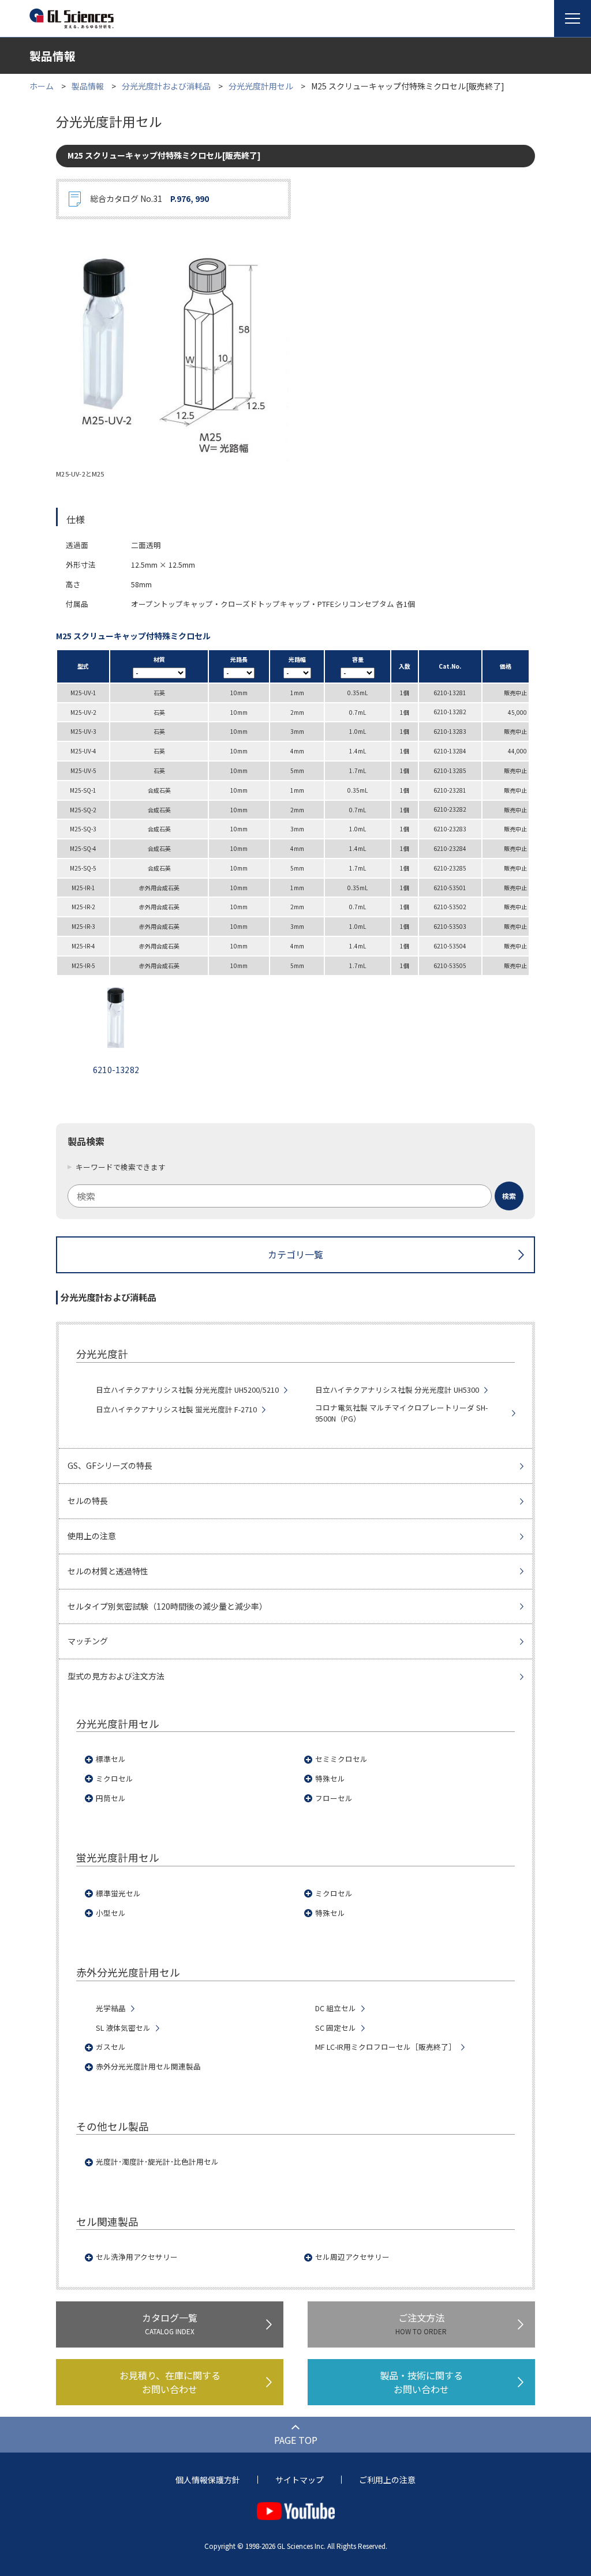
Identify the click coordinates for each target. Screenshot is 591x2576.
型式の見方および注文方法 (116, 1676)
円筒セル (111, 1798)
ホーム (42, 86)
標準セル (111, 1759)
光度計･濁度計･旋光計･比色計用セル (157, 2162)
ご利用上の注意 (387, 2480)
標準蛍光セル (118, 1893)
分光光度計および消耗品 (166, 86)
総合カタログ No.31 (149, 198)
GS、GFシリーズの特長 (110, 1465)
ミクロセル (115, 1779)
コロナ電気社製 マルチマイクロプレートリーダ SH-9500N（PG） (401, 1413)
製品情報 (88, 86)
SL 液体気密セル (123, 2028)
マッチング (88, 1641)
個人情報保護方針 (208, 2480)
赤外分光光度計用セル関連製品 (148, 2067)
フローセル (334, 1798)
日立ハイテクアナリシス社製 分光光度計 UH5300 (397, 1390)
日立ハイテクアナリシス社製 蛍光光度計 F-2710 (176, 1409)
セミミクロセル (341, 1759)
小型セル (111, 1913)
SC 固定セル (336, 2028)
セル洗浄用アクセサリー (137, 2257)
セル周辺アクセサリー (352, 2257)
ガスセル (111, 2047)
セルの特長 (88, 1501)
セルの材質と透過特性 (108, 1571)
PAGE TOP (296, 2440)
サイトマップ (300, 2480)
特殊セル (330, 1779)
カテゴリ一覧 (295, 1254)
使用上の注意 (92, 1536)
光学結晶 (111, 2008)
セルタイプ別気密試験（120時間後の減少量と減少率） (167, 1606)
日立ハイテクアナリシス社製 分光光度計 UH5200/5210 (187, 1390)
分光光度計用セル (261, 86)
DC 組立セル (336, 2008)
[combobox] (295, 1196)
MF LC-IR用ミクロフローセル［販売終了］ (386, 2047)
